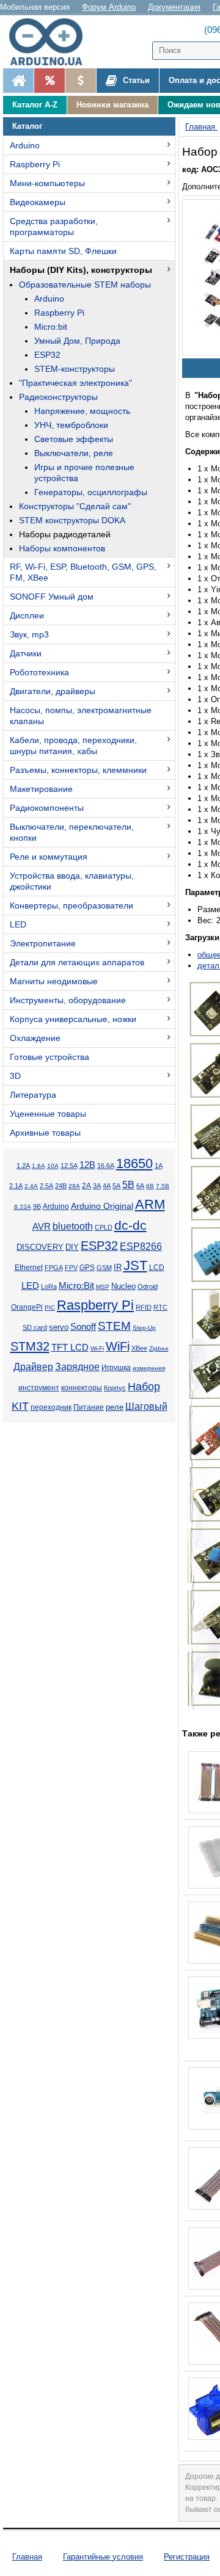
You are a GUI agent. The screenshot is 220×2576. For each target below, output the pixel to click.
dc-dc (130, 1225)
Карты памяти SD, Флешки (63, 251)
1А (159, 1166)
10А (53, 1166)
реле (115, 1407)
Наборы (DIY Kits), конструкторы (81, 270)
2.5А (46, 1186)
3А (97, 1186)
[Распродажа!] (49, 81)
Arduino (25, 145)
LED (18, 924)
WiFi (118, 1346)
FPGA (54, 1268)
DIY (72, 1247)
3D (15, 1076)
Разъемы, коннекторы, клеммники (78, 770)
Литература (33, 1095)
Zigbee (159, 1348)
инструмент (39, 1388)
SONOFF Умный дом (52, 597)
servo (59, 1327)
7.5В (163, 1186)
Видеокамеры (38, 202)
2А (86, 1186)
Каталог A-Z (35, 105)
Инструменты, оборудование (68, 1000)
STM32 (30, 1346)
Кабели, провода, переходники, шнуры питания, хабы (73, 746)
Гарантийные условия (103, 2557)
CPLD (104, 1227)
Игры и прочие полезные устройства (84, 473)
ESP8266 (141, 1246)
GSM (104, 1268)
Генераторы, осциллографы (91, 492)
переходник (51, 1407)
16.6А (106, 1166)
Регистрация (187, 2557)
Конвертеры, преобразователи (71, 905)
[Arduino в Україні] (51, 42)
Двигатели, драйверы (53, 691)
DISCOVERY (40, 1247)
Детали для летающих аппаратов (77, 962)
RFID (144, 1307)
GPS (87, 1268)
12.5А (69, 1166)
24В (61, 1186)
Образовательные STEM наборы (85, 285)
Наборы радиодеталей (65, 534)
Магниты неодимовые (54, 981)
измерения (149, 1368)
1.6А (38, 1166)
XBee (139, 1348)
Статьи (135, 80)
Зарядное (77, 1367)
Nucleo (123, 1286)
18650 (134, 1163)
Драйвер (33, 1367)
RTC (160, 1307)
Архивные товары (45, 1133)
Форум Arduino (109, 7)
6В (150, 1186)
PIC (50, 1308)
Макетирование (41, 789)
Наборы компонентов (62, 548)
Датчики (26, 653)
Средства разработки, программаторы (54, 227)
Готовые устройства (50, 1057)
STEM (114, 1326)
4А (107, 1186)
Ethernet (29, 1268)
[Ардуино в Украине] (18, 81)
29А (74, 1186)
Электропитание (43, 943)
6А (140, 1186)
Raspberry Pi (35, 164)
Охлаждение (35, 1038)
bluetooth (73, 1226)
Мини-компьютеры (47, 183)
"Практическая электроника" (75, 383)
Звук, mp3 (29, 634)
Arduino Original (102, 1206)
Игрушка (116, 1368)
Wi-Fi (97, 1348)
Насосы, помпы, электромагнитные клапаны (81, 716)
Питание (89, 1407)
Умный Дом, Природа (77, 341)
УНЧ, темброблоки (71, 425)
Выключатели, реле (74, 453)
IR (118, 1268)
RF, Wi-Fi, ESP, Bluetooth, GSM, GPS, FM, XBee (83, 572)
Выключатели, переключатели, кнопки (72, 832)
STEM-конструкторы (75, 369)
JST (135, 1265)
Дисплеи (27, 615)
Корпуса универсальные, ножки (73, 1019)
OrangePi (27, 1307)
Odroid (148, 1286)
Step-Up (144, 1328)
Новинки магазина (112, 105)
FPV (71, 1268)
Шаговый (146, 1406)
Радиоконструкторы (58, 397)
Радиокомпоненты (47, 808)
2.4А (31, 1186)
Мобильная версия (35, 7)
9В (37, 1206)
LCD (157, 1267)
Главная (27, 2557)
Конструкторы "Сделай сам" (75, 506)
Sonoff (83, 1327)
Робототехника (39, 672)
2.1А (16, 1186)
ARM (150, 1204)
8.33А (23, 1207)
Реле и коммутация (49, 857)
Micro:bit (51, 327)
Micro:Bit (76, 1286)
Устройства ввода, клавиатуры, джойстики (72, 881)
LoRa (49, 1286)
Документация (174, 7)
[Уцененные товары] (80, 81)
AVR (42, 1227)
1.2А (23, 1166)
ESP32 (47, 355)
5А (116, 1186)
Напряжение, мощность (82, 411)
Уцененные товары (48, 1114)
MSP (103, 1287)
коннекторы (82, 1388)
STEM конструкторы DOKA (72, 520)
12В (87, 1165)
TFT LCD (70, 1347)
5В (128, 1185)
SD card (35, 1327)
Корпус (115, 1388)
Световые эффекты (74, 439)
